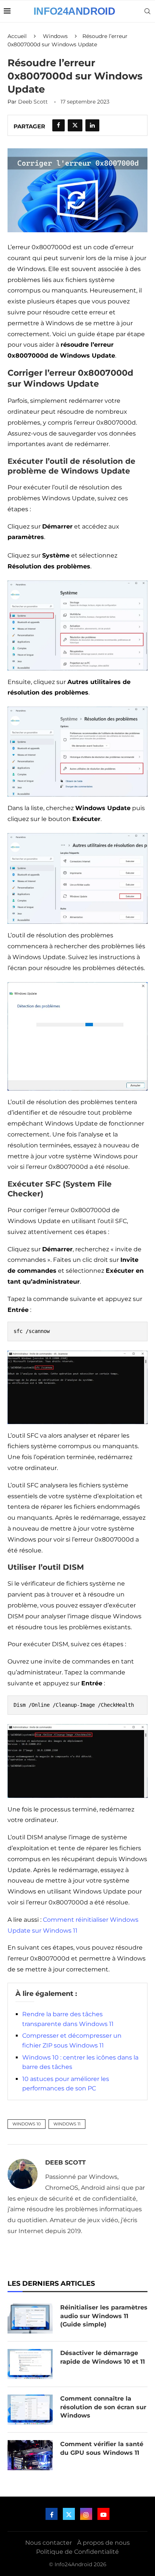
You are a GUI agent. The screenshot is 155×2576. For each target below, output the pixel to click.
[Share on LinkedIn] (92, 125)
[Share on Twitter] (75, 125)
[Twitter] (69, 2514)
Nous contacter (49, 2543)
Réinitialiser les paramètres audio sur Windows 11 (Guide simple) (104, 2316)
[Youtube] (103, 2514)
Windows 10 (27, 2124)
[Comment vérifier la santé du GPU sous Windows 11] (30, 2455)
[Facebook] (52, 2514)
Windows (55, 36)
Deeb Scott (33, 102)
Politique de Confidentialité (77, 2552)
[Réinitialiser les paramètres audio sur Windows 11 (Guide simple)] (30, 2319)
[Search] (147, 11)
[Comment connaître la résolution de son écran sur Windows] (30, 2410)
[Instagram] (86, 2514)
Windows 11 (67, 2124)
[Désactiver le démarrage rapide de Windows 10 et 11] (30, 2364)
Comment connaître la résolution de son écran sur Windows (103, 2407)
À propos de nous (103, 2543)
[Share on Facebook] (59, 125)
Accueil (17, 36)
